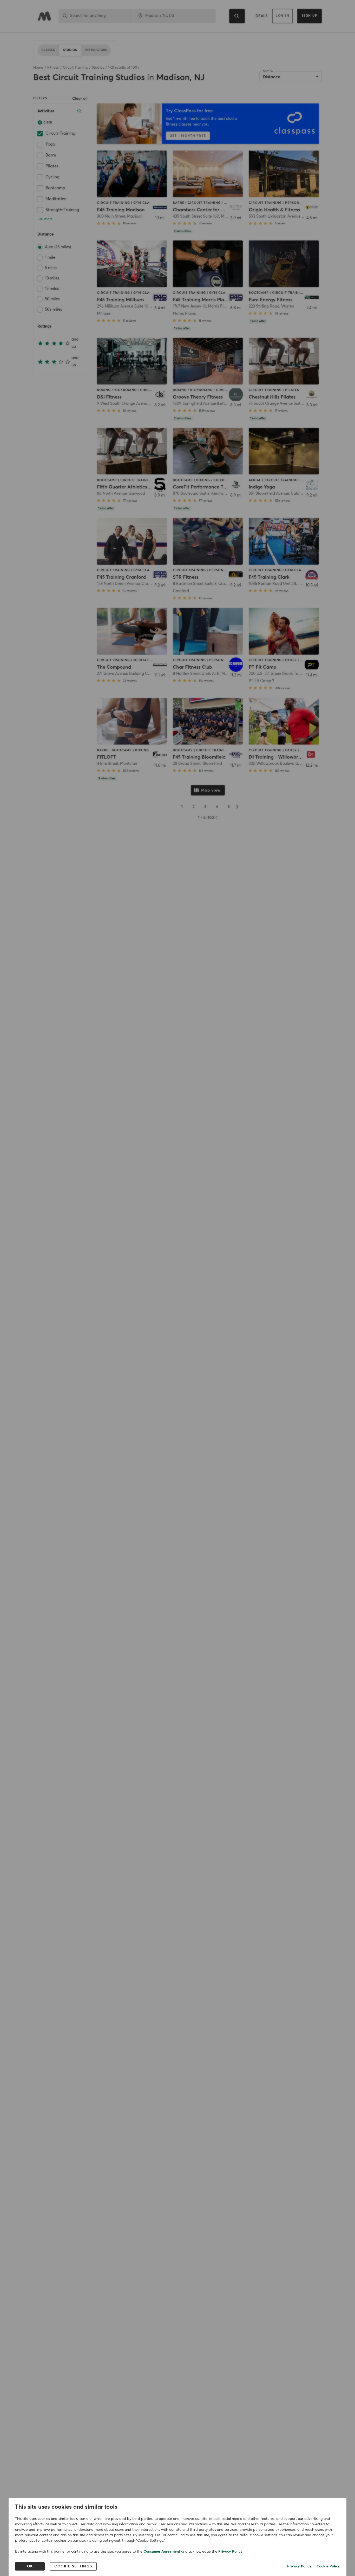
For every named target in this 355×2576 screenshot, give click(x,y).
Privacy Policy (230, 2552)
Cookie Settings (73, 2566)
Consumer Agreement (162, 2552)
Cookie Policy (328, 2566)
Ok (30, 2566)
